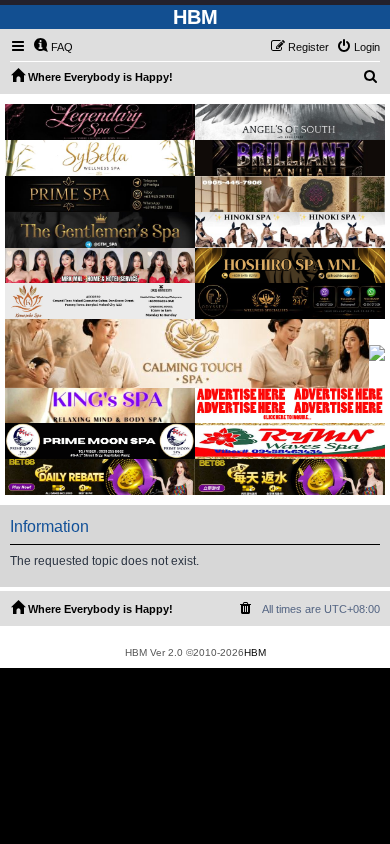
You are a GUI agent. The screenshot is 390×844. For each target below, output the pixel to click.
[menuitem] (53, 47)
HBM (255, 652)
